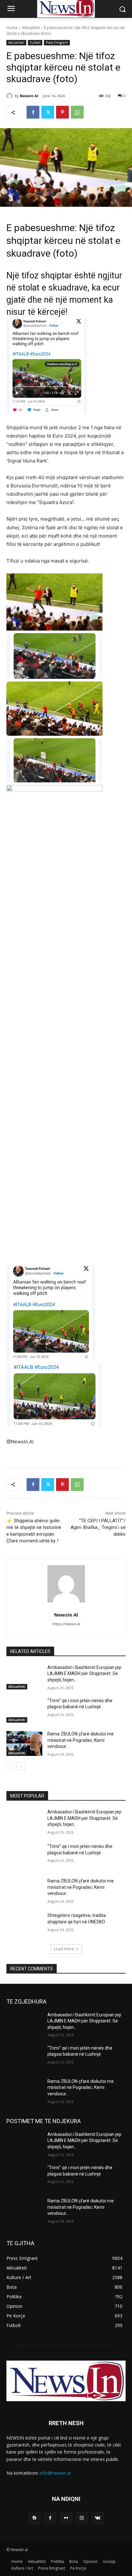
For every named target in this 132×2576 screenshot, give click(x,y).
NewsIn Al (29, 96)
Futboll (35, 43)
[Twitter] (48, 112)
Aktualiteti (31, 28)
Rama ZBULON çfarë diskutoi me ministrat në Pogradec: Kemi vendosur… (81, 1740)
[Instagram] (82, 2518)
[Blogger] (34, 2518)
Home (12, 28)
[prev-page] (10, 1766)
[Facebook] (33, 112)
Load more (64, 1949)
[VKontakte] (98, 2518)
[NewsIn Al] (11, 96)
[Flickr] (66, 2518)
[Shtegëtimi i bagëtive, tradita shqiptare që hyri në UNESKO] (24, 1925)
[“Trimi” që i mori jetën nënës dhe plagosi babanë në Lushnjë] (24, 1710)
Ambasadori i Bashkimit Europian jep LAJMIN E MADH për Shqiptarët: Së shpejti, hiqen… (84, 1674)
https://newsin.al (66, 1624)
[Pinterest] (62, 112)
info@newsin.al (55, 2473)
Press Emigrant (57, 43)
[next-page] (21, 1766)
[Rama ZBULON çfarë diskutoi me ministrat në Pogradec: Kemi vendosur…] (24, 1743)
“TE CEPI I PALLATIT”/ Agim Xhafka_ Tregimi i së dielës (98, 1527)
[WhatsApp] (77, 112)
